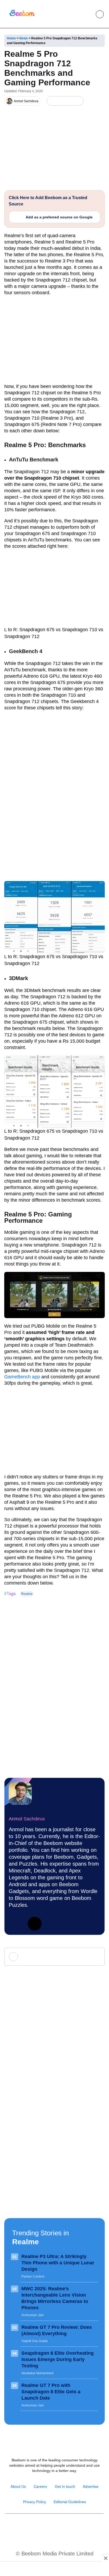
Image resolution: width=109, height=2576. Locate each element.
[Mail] (72, 2527)
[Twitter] (35, 1924)
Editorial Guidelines (70, 2502)
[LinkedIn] (52, 101)
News (24, 38)
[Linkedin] (16, 1924)
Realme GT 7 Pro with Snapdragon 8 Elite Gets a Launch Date (51, 2392)
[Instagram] (37, 2527)
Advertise (91, 2486)
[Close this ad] (105, 2558)
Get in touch (65, 2486)
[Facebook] (60, 101)
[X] (69, 101)
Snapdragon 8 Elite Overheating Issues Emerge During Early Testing (58, 2359)
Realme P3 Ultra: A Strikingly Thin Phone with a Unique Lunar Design (58, 2263)
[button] (88, 14)
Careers (40, 2486)
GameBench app (22, 1377)
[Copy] (78, 101)
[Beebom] (22, 16)
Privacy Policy (35, 2502)
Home (11, 38)
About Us (18, 2486)
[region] (54, 2569)
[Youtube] (49, 2527)
